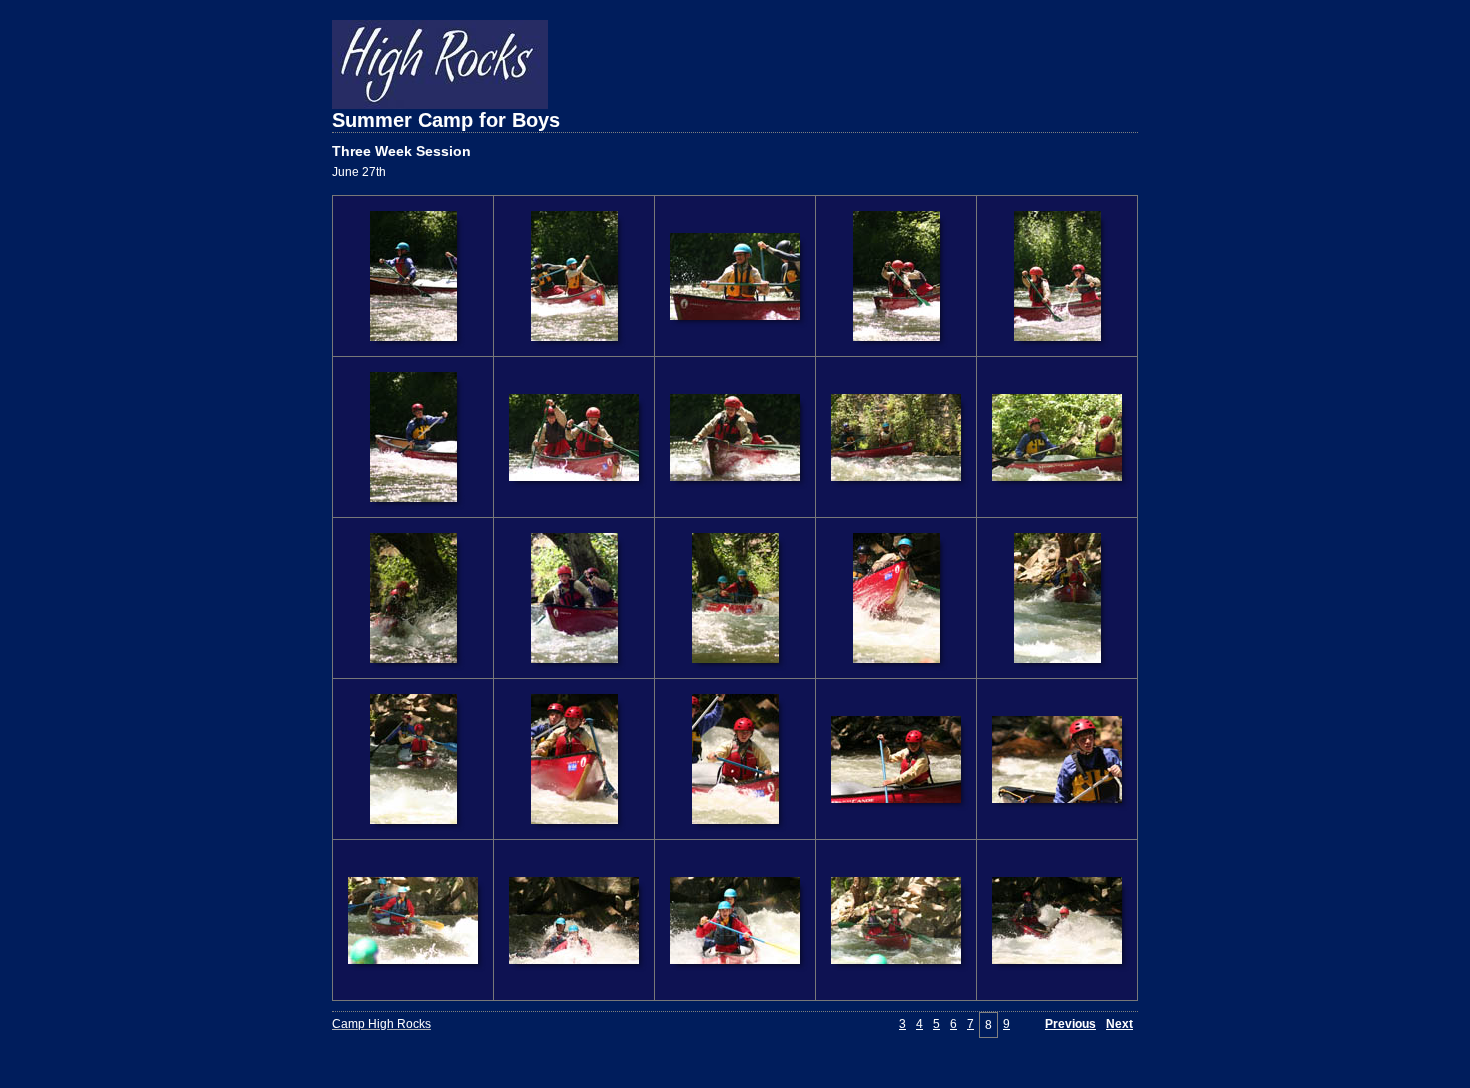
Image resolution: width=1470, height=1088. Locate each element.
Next (1119, 1024)
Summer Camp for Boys (446, 120)
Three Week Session (401, 151)
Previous (1070, 1024)
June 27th (359, 172)
